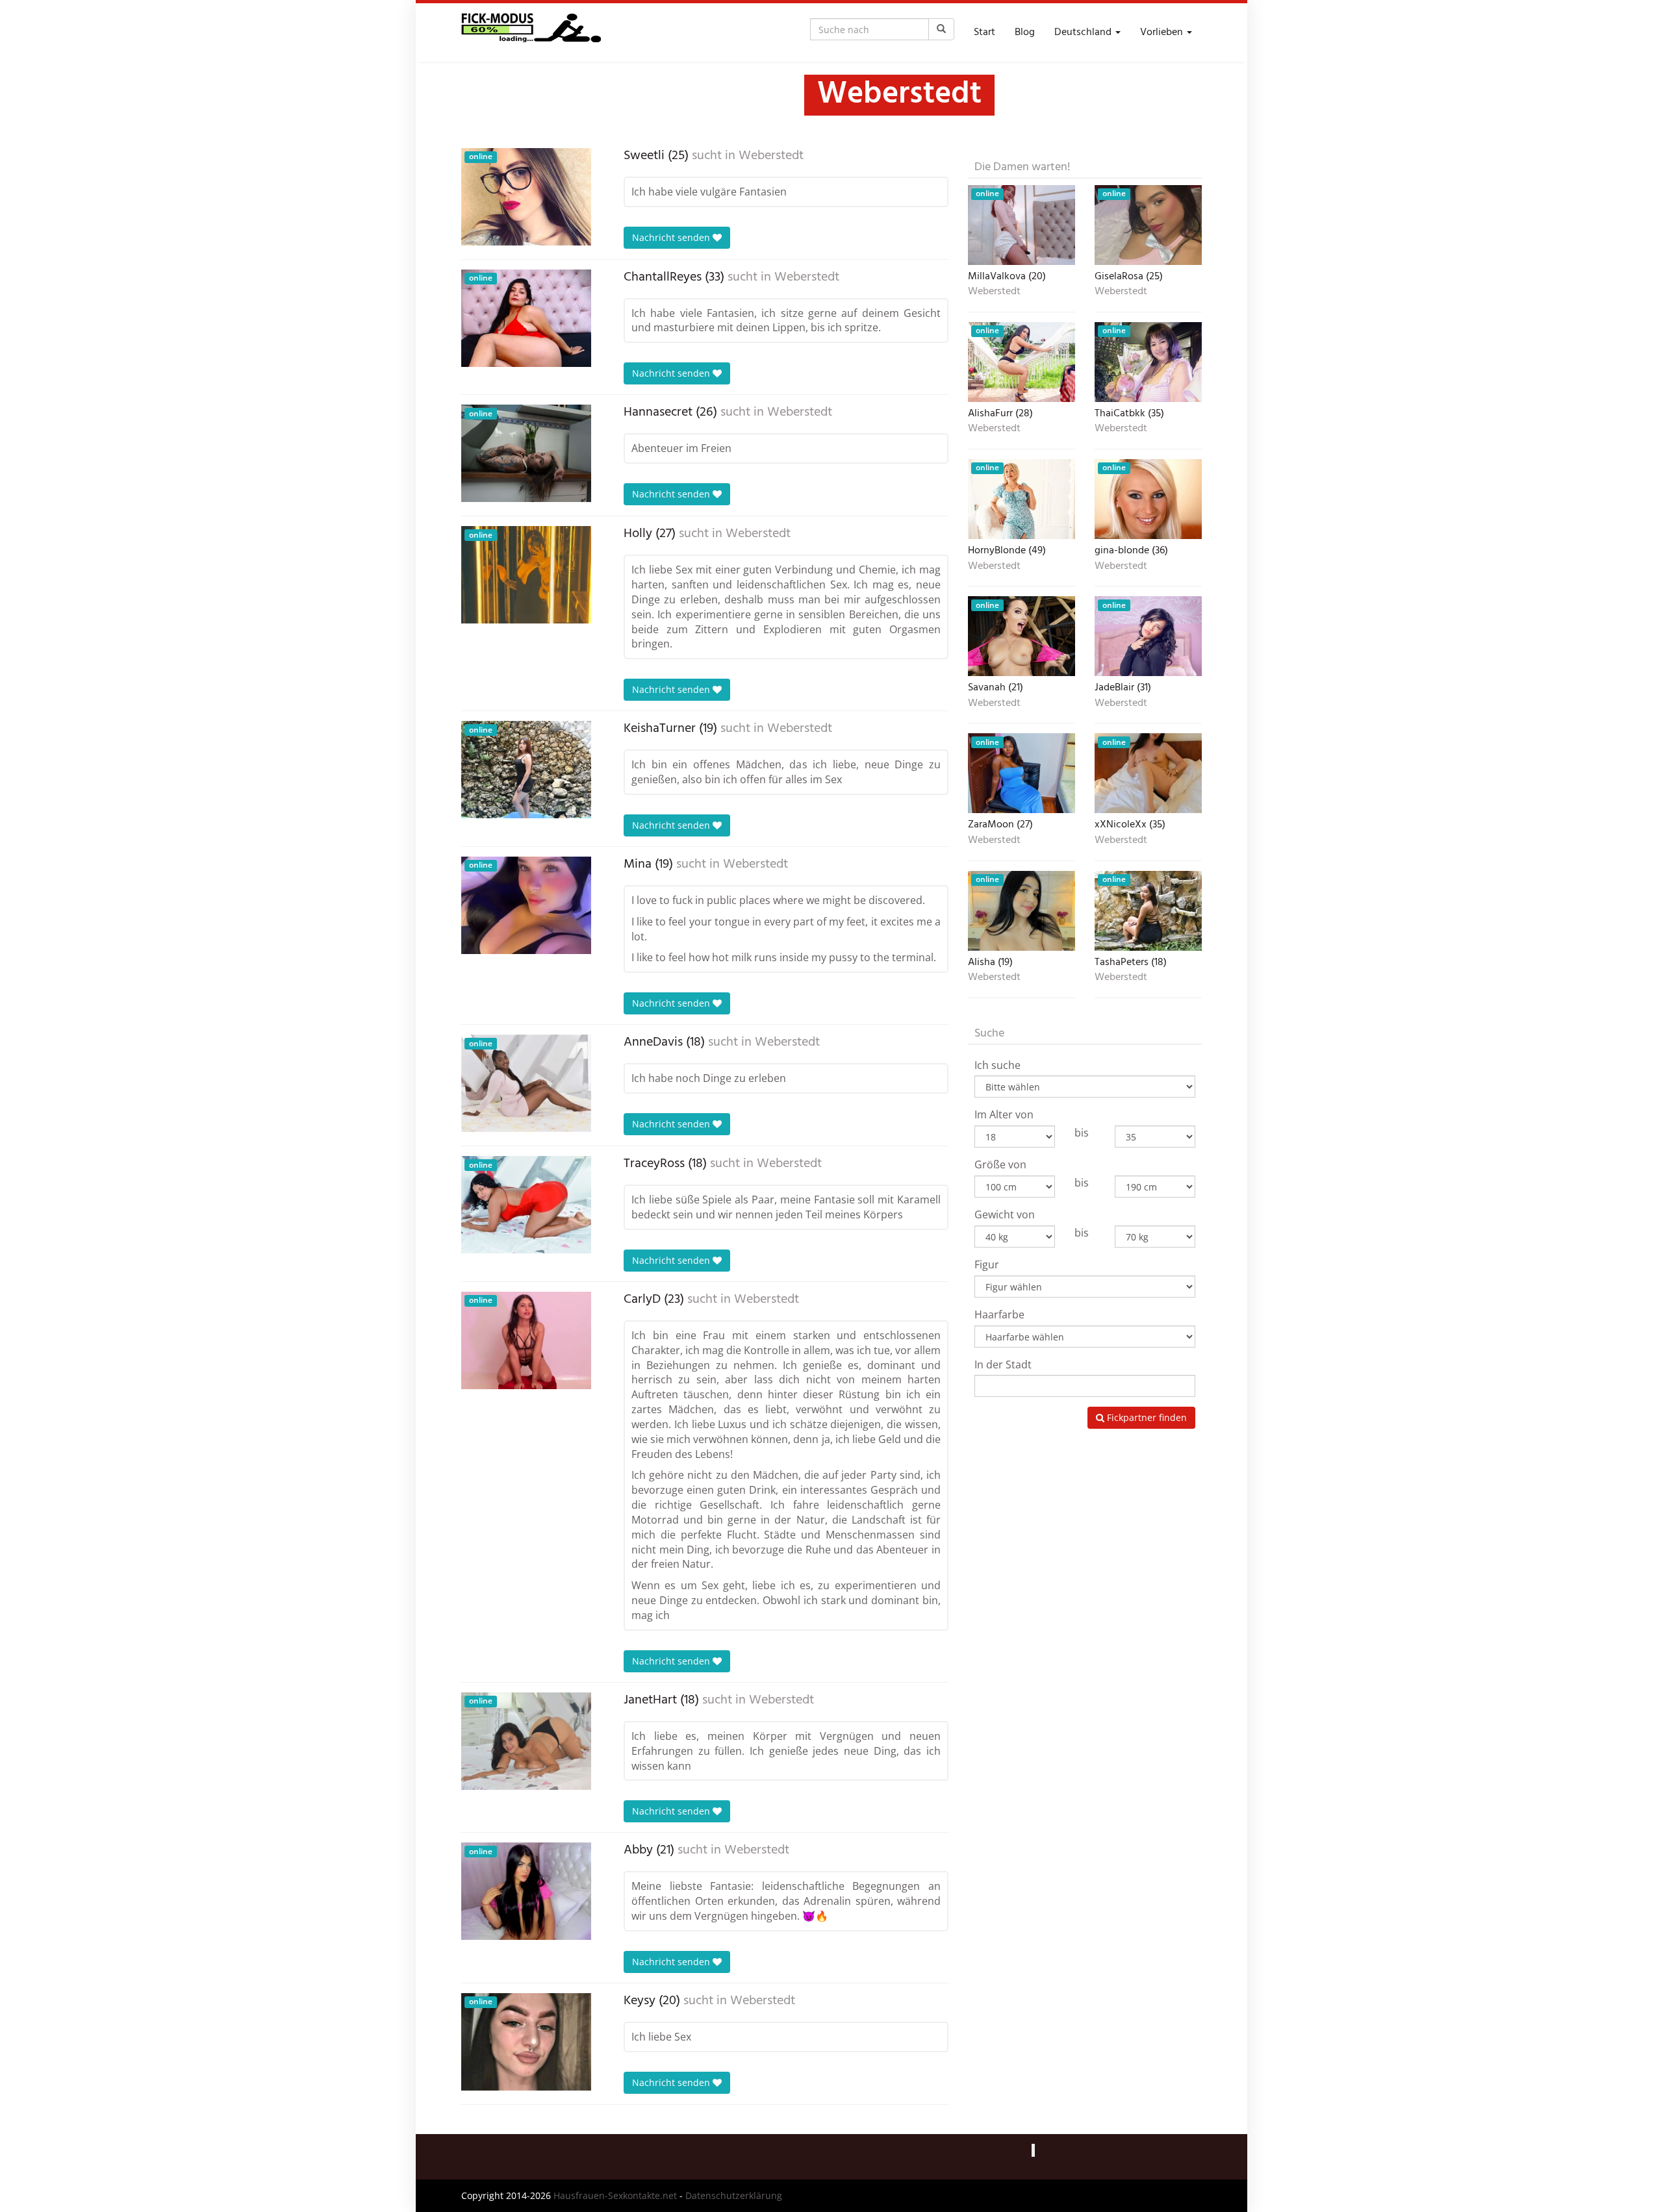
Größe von (1000, 1164)
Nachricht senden (672, 237)
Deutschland (1084, 32)
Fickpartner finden (1146, 1417)
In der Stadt (1003, 1364)
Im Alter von (1004, 1114)
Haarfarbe (999, 1314)
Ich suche (997, 1065)
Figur (987, 1264)
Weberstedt (771, 156)
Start (984, 32)
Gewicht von (1005, 1214)
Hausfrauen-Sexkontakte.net (615, 2195)
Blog (1025, 32)
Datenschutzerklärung (734, 2195)
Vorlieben (1163, 32)
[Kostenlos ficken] (531, 32)
